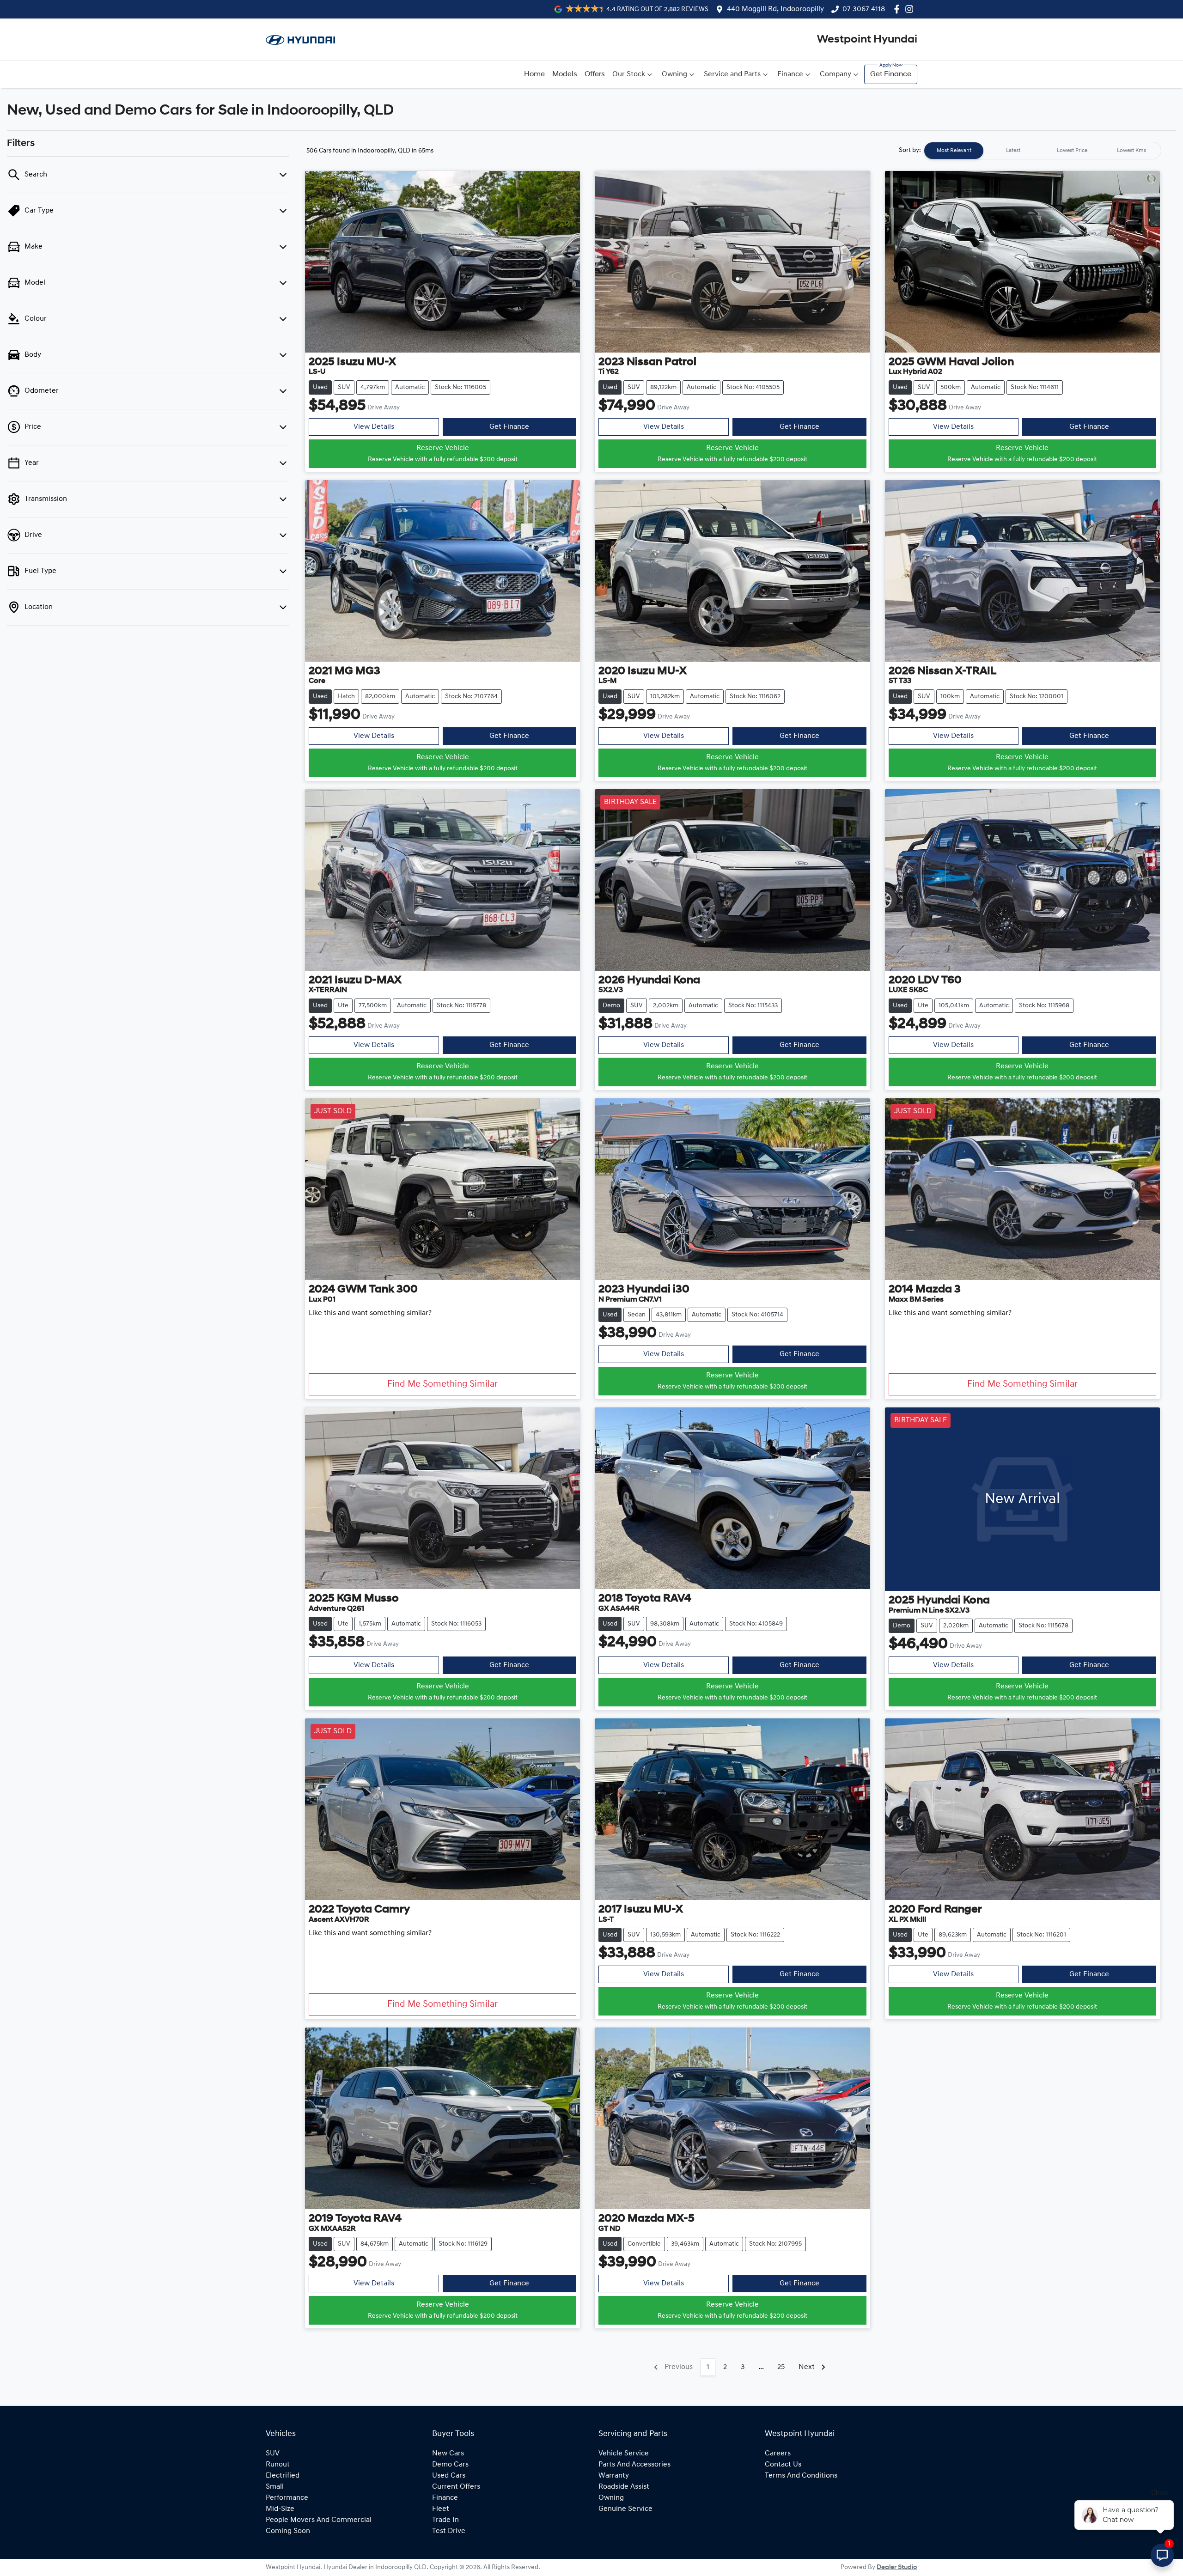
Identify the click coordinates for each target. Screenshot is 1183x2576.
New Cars (448, 2454)
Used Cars (449, 2476)
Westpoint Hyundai (867, 40)
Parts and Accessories (634, 2465)
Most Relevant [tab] (954, 151)
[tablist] (1043, 151)
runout (278, 2465)
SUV (273, 2454)
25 (781, 2367)
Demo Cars (450, 2465)
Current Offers (456, 2487)
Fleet (441, 2509)
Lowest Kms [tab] (1131, 151)
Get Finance (891, 74)
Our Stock (629, 74)
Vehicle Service (624, 2454)
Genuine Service (625, 2509)
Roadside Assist (624, 2487)
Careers (778, 2454)
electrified (283, 2476)
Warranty (614, 2476)
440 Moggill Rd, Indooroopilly (775, 9)
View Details (374, 427)
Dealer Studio (897, 2567)
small (275, 2487)
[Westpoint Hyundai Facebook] (899, 9)
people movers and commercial (319, 2520)
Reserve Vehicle (443, 454)
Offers (595, 74)
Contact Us (783, 2465)
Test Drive (449, 2531)
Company (835, 74)
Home (534, 74)
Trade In (445, 2520)
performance (287, 2498)
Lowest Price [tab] (1072, 151)
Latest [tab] (1013, 151)
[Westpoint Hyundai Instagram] (911, 9)
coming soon (288, 2531)
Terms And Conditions (801, 2476)
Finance (790, 74)
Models (565, 74)
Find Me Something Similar (442, 1384)
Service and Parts (732, 74)
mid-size (280, 2509)
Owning (674, 74)
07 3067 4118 (864, 9)
